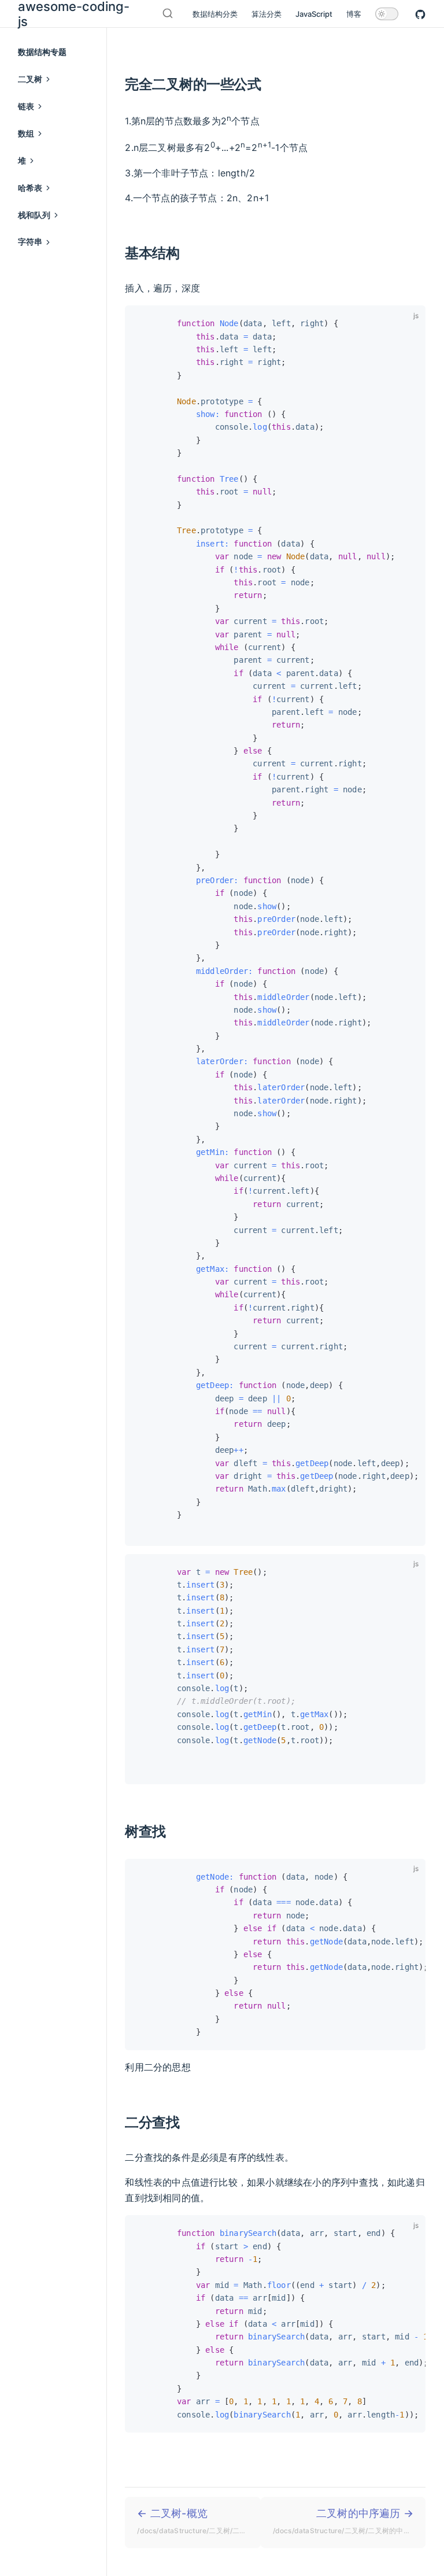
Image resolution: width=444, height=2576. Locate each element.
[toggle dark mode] (387, 14)
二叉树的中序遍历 (349, 2521)
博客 (354, 14)
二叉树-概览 (199, 2521)
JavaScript (314, 14)
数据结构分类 (215, 14)
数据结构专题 (42, 52)
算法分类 (267, 14)
